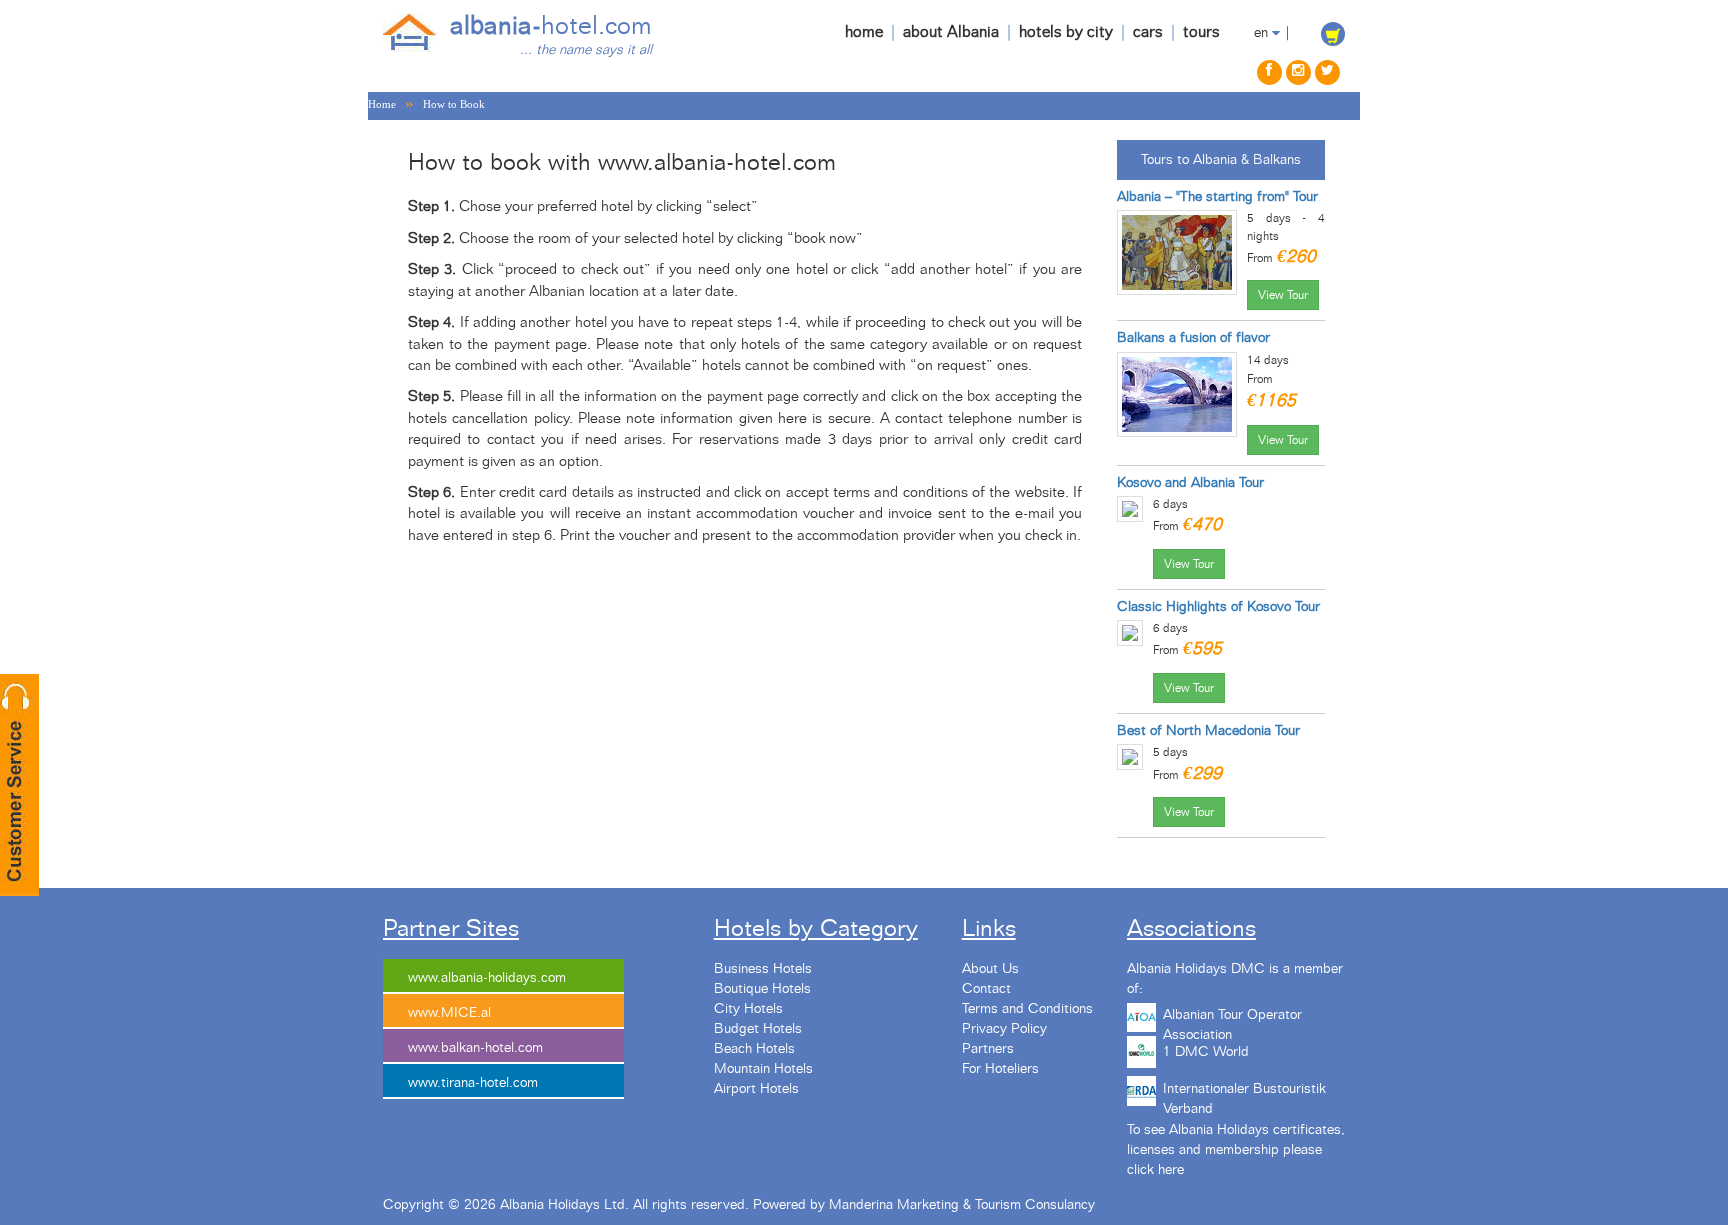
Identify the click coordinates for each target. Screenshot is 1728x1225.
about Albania (951, 32)
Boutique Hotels (762, 989)
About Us (990, 969)
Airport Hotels (756, 1089)
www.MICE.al (449, 1013)
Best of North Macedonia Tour (1208, 731)
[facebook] (1269, 72)
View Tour (1283, 295)
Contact (986, 989)
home (864, 32)
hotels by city (1066, 32)
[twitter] (1327, 72)
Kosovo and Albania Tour (1190, 483)
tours (1201, 32)
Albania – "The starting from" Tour (1217, 197)
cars (1148, 32)
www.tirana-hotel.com (473, 1083)
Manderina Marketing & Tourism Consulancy (962, 1205)
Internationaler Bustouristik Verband (1244, 1096)
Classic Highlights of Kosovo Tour (1218, 607)
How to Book (454, 104)
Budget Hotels (758, 1029)
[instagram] (1298, 72)
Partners (988, 1049)
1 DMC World (1206, 1052)
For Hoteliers (1000, 1069)
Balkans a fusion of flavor (1193, 338)
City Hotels (748, 1009)
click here (1155, 1170)
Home (382, 104)
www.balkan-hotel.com (475, 1048)
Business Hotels (763, 969)
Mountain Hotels (763, 1069)
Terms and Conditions (1027, 1009)
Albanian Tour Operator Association (1232, 1022)
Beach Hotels (754, 1049)
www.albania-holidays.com (487, 978)
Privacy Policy (1004, 1029)
